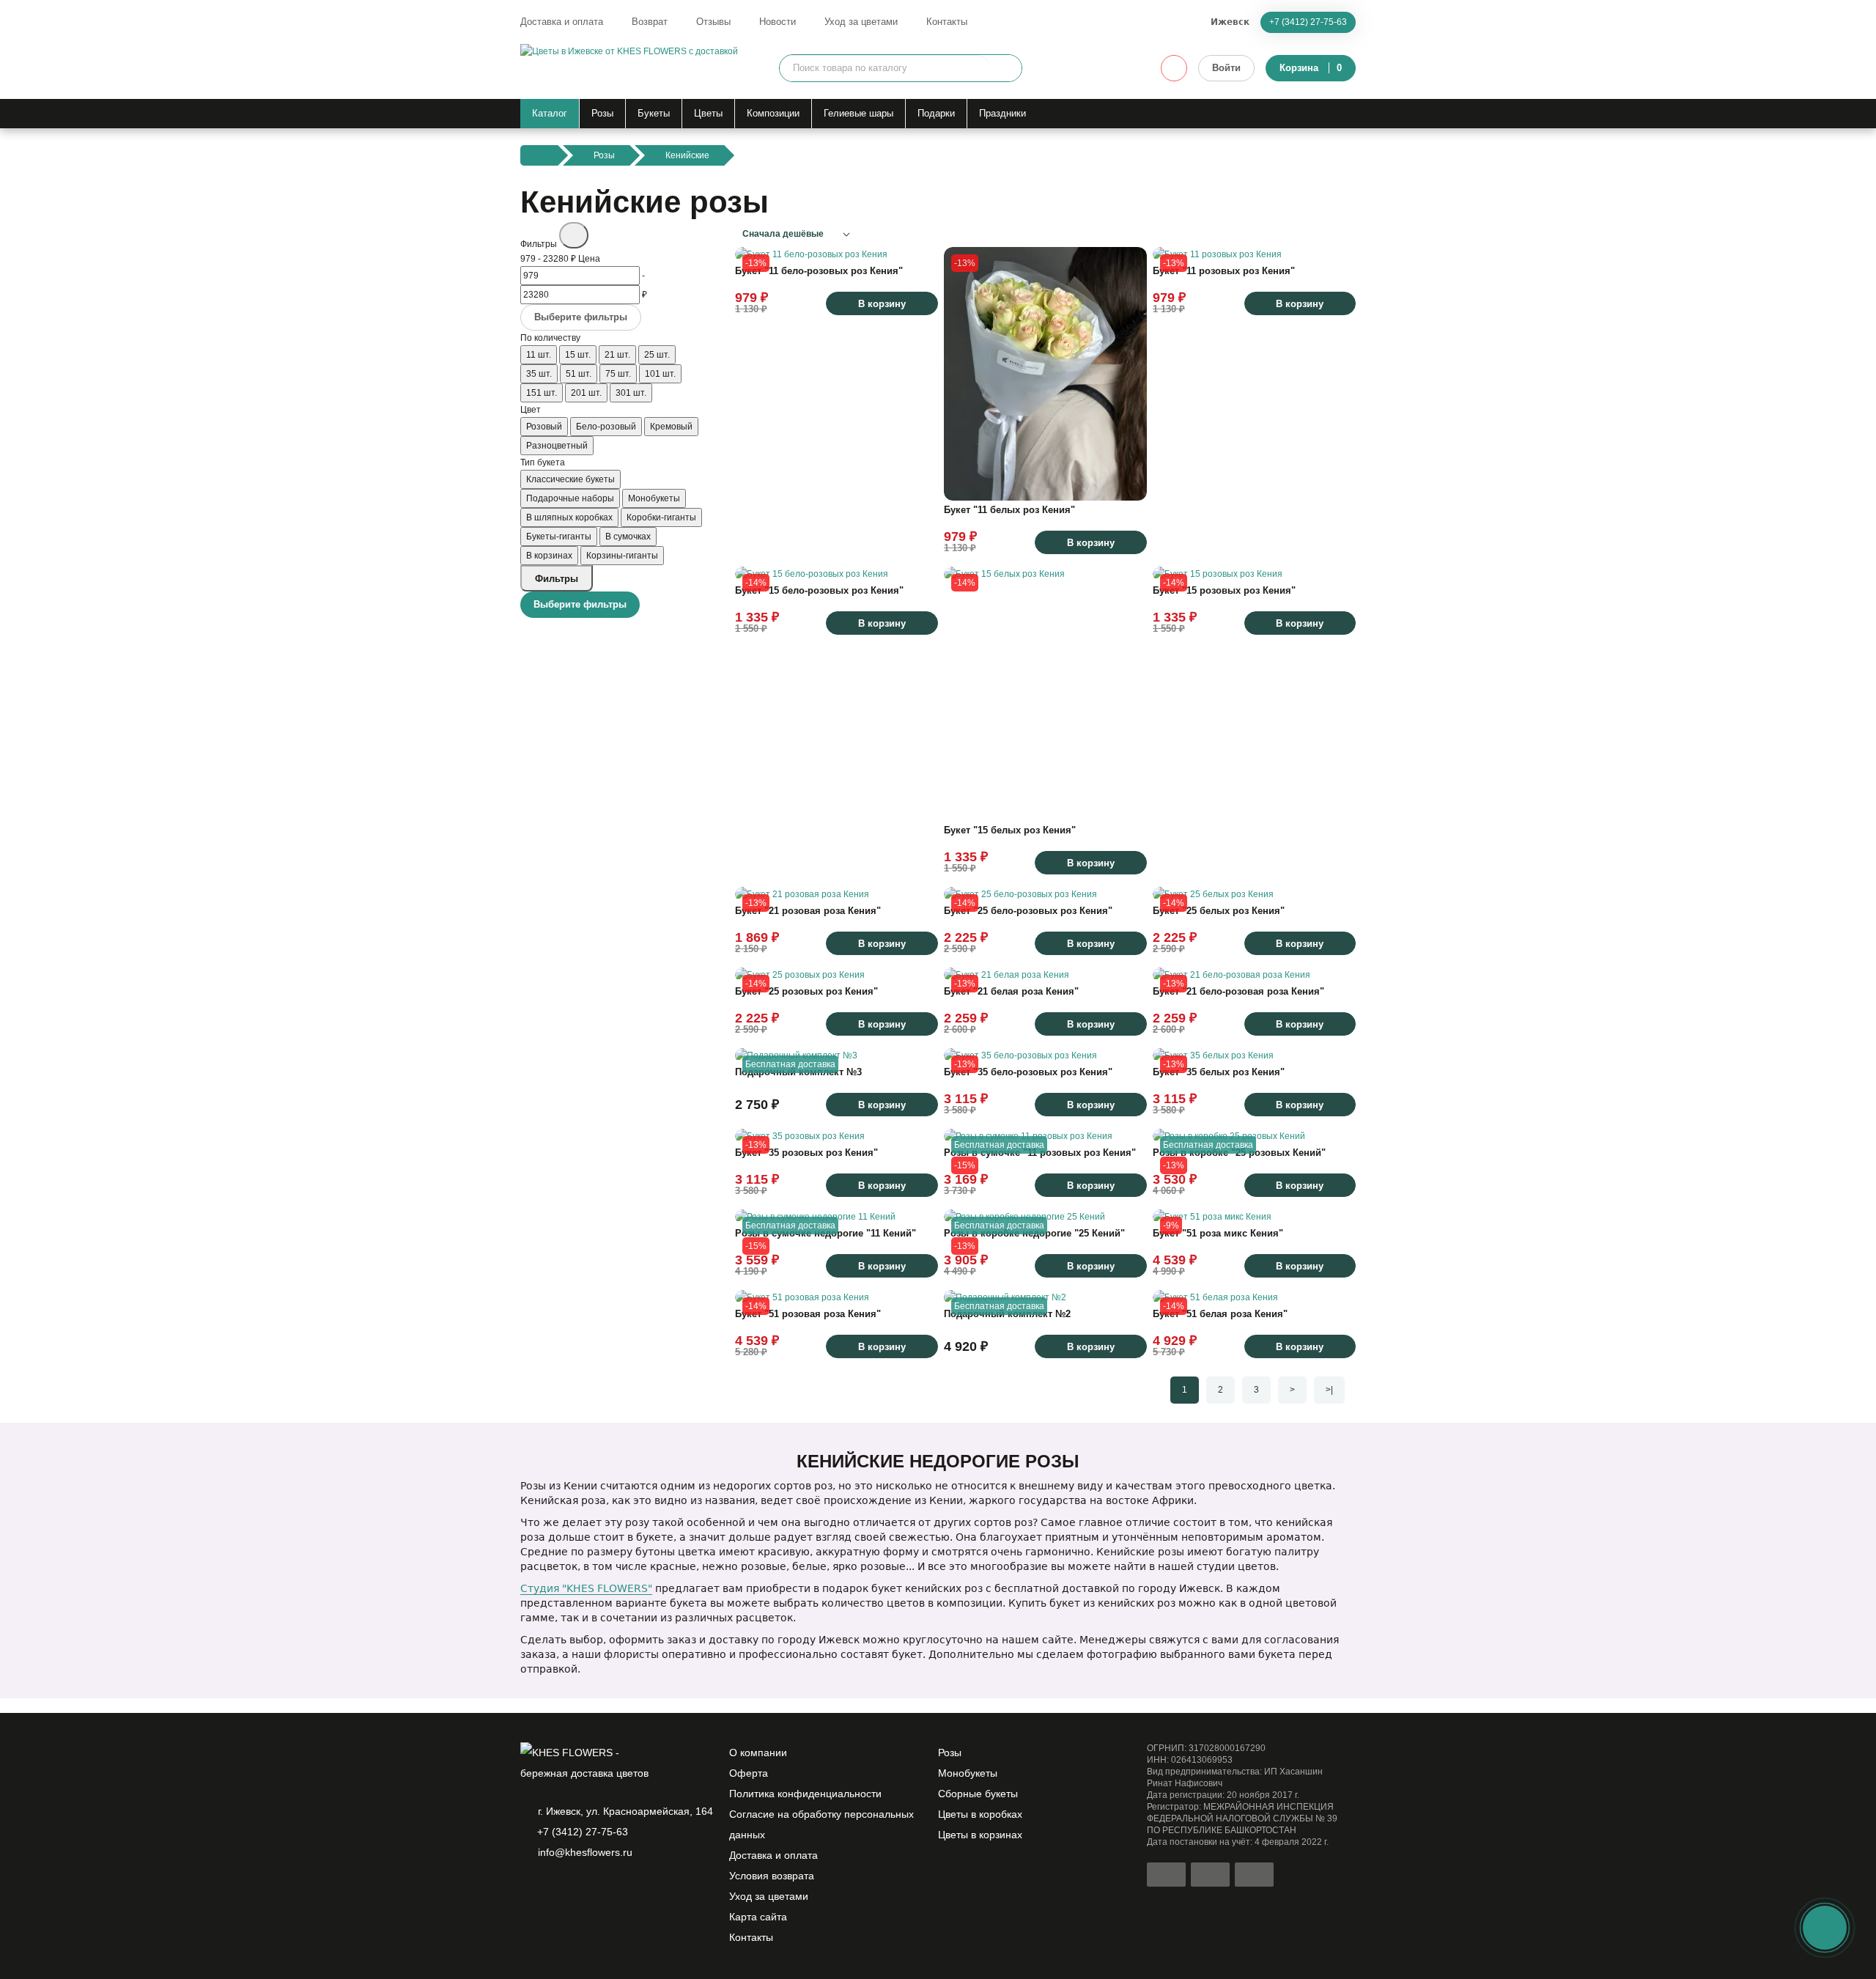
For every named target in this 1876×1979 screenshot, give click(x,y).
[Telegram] (554, 1890)
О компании (758, 1753)
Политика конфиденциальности (805, 1794)
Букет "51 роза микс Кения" (1218, 1233)
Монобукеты (968, 1773)
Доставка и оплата (562, 22)
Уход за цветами (861, 22)
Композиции (773, 113)
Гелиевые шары (858, 113)
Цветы (708, 113)
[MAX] (579, 1890)
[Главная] (539, 155)
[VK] (604, 1890)
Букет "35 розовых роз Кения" (806, 1153)
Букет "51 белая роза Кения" (1220, 1314)
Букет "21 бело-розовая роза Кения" (1238, 991)
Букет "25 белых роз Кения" (1219, 911)
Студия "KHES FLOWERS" (586, 1588)
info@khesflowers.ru (585, 1852)
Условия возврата (772, 1876)
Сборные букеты (978, 1794)
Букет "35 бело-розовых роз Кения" (1028, 1072)
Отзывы (713, 22)
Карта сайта (758, 1917)
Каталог (550, 113)
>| (1329, 1390)
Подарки (936, 113)
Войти (1226, 68)
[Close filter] (574, 235)
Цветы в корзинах (980, 1835)
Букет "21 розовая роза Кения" (808, 911)
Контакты (947, 22)
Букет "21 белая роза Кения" (1011, 991)
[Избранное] (1174, 68)
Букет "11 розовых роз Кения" (1224, 271)
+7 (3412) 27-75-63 (1308, 22)
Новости (778, 22)
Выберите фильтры (581, 317)
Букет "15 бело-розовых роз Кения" (819, 590)
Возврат (650, 22)
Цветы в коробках (980, 1814)
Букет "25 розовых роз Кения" (806, 991)
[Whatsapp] (529, 1890)
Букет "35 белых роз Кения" (1219, 1072)
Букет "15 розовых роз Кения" (1224, 590)
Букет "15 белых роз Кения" (1010, 830)
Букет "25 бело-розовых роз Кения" (1028, 911)
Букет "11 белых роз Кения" (1009, 510)
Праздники (1002, 113)
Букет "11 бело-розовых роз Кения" (819, 271)
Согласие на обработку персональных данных (821, 1824)
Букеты (654, 113)
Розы (602, 113)
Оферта (749, 1773)
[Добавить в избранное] (920, 243)
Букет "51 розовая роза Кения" (808, 1314)
